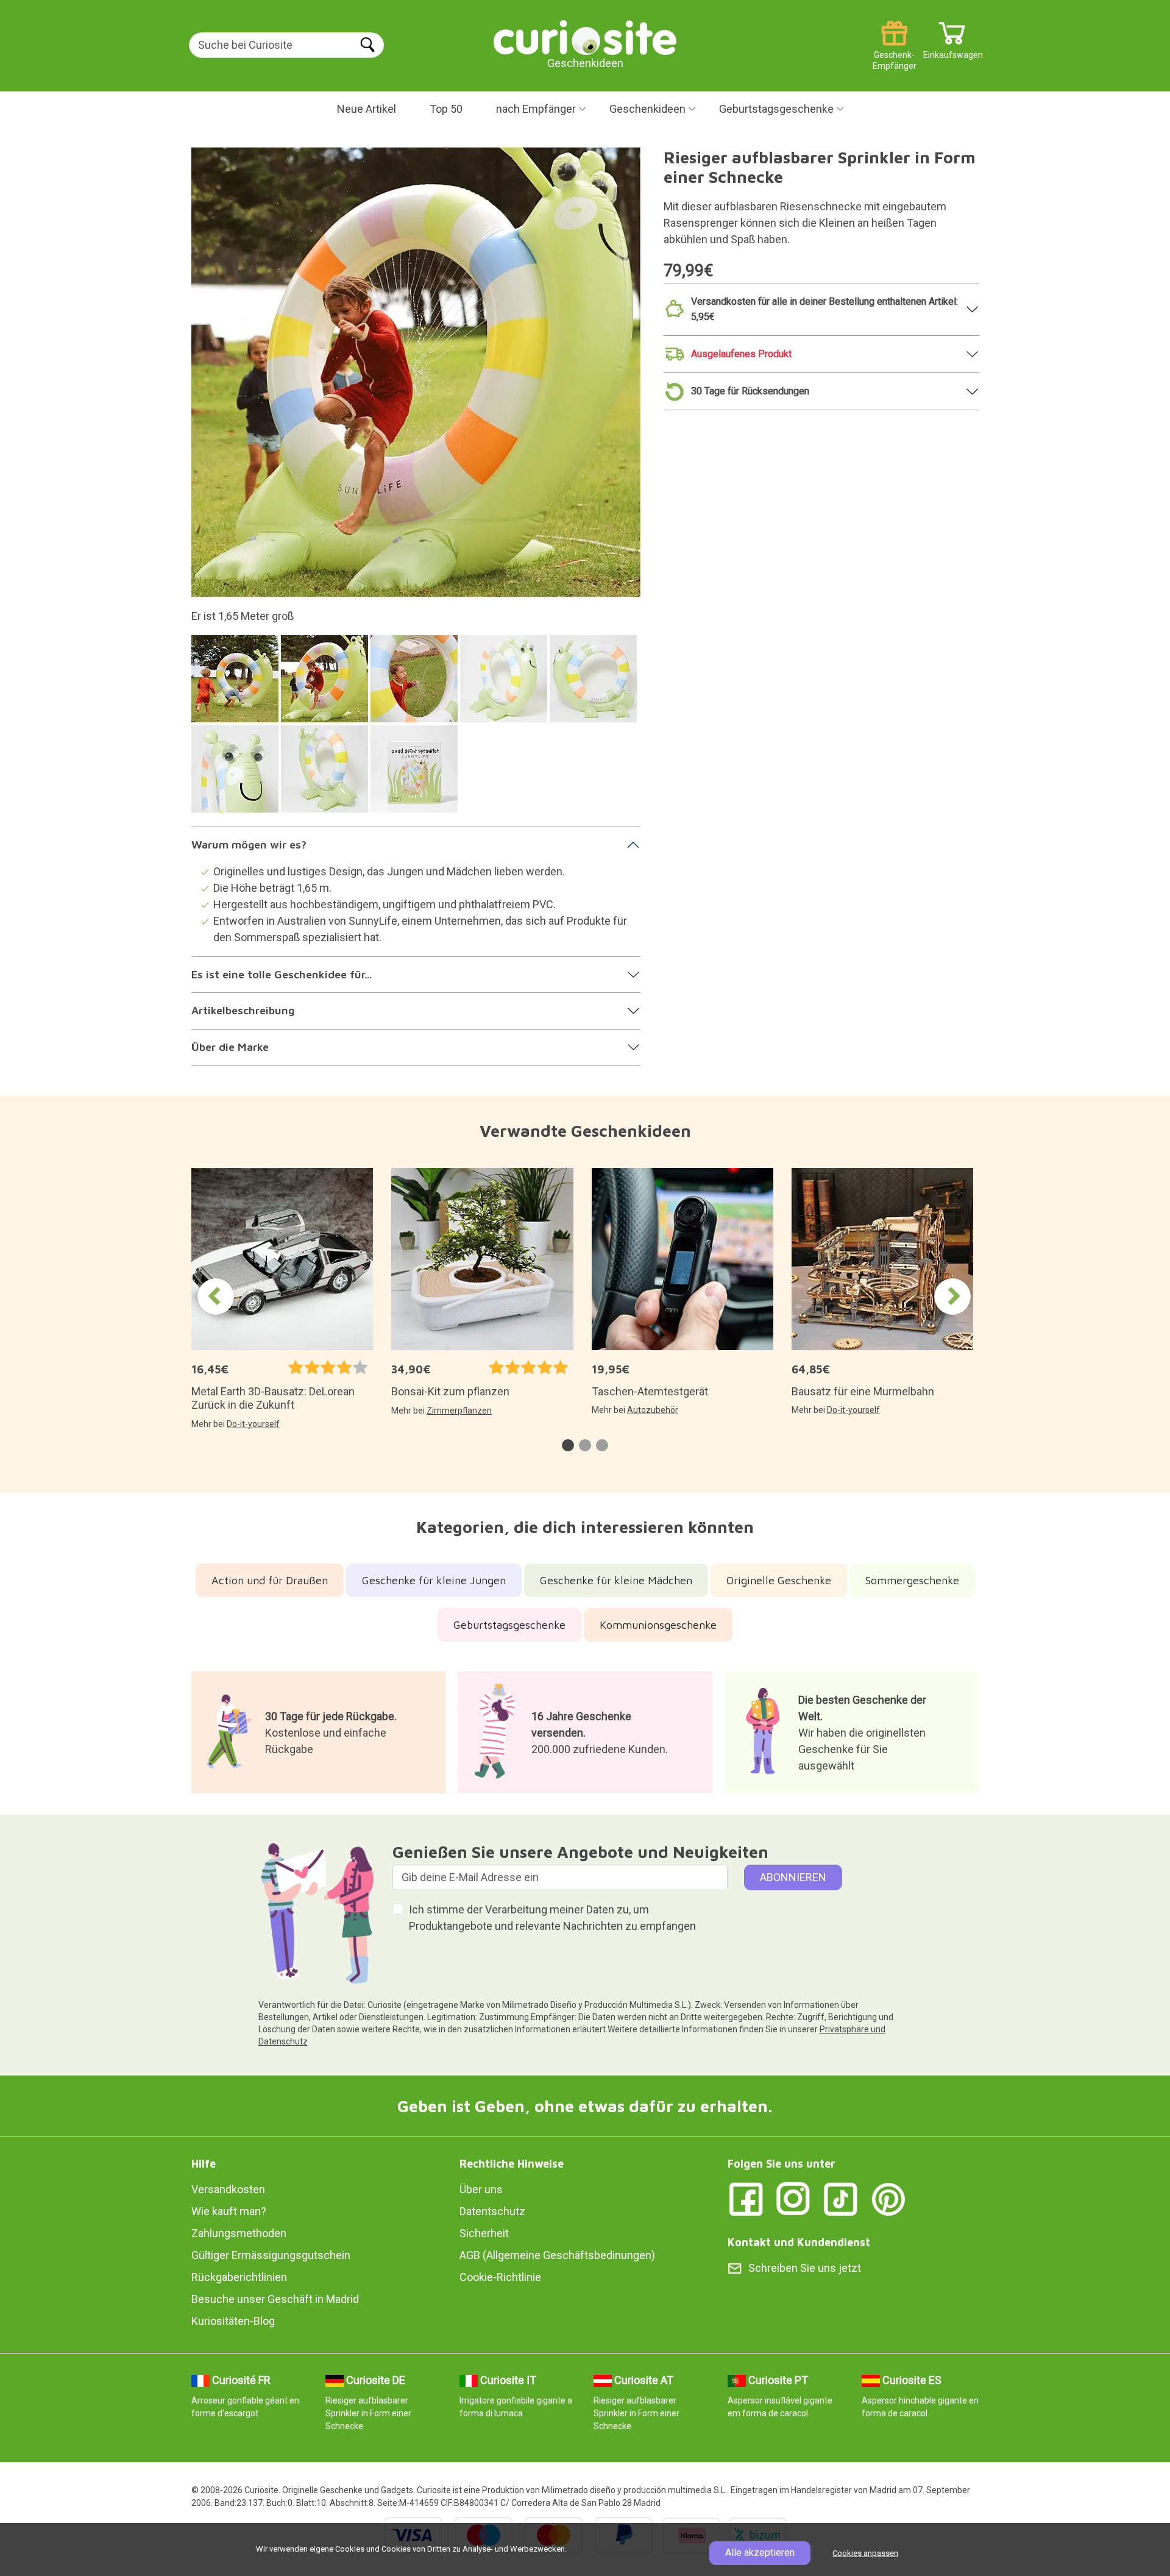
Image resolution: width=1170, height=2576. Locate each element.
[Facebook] (746, 2198)
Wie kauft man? (229, 2211)
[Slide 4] (505, 685)
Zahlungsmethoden (239, 2233)
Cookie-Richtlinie (500, 2277)
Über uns (481, 2189)
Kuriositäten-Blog (233, 2321)
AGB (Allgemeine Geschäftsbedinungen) (557, 2255)
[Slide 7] (326, 775)
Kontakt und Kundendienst (799, 2242)
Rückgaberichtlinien (239, 2277)
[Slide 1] (237, 685)
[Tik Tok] (841, 2198)
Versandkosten (228, 2189)
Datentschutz (492, 2211)
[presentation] (216, 1297)
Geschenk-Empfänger (895, 50)
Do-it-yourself (253, 1424)
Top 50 (446, 109)
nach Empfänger (536, 109)
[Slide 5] (595, 685)
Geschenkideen (647, 109)
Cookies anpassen (865, 2553)
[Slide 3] (416, 685)
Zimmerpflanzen (459, 1411)
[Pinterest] (888, 2198)
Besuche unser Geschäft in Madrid (275, 2299)
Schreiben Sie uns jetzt (805, 2268)
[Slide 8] (416, 775)
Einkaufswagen (952, 50)
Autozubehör (653, 1410)
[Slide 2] (326, 685)
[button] (568, 1445)
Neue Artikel (367, 109)
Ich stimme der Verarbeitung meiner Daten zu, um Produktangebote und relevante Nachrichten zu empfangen (552, 1918)
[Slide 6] (237, 775)
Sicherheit (484, 2233)
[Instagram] (793, 2198)
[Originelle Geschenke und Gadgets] (585, 36)
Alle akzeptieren (760, 2553)
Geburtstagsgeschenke (776, 109)
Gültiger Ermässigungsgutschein (271, 2255)
